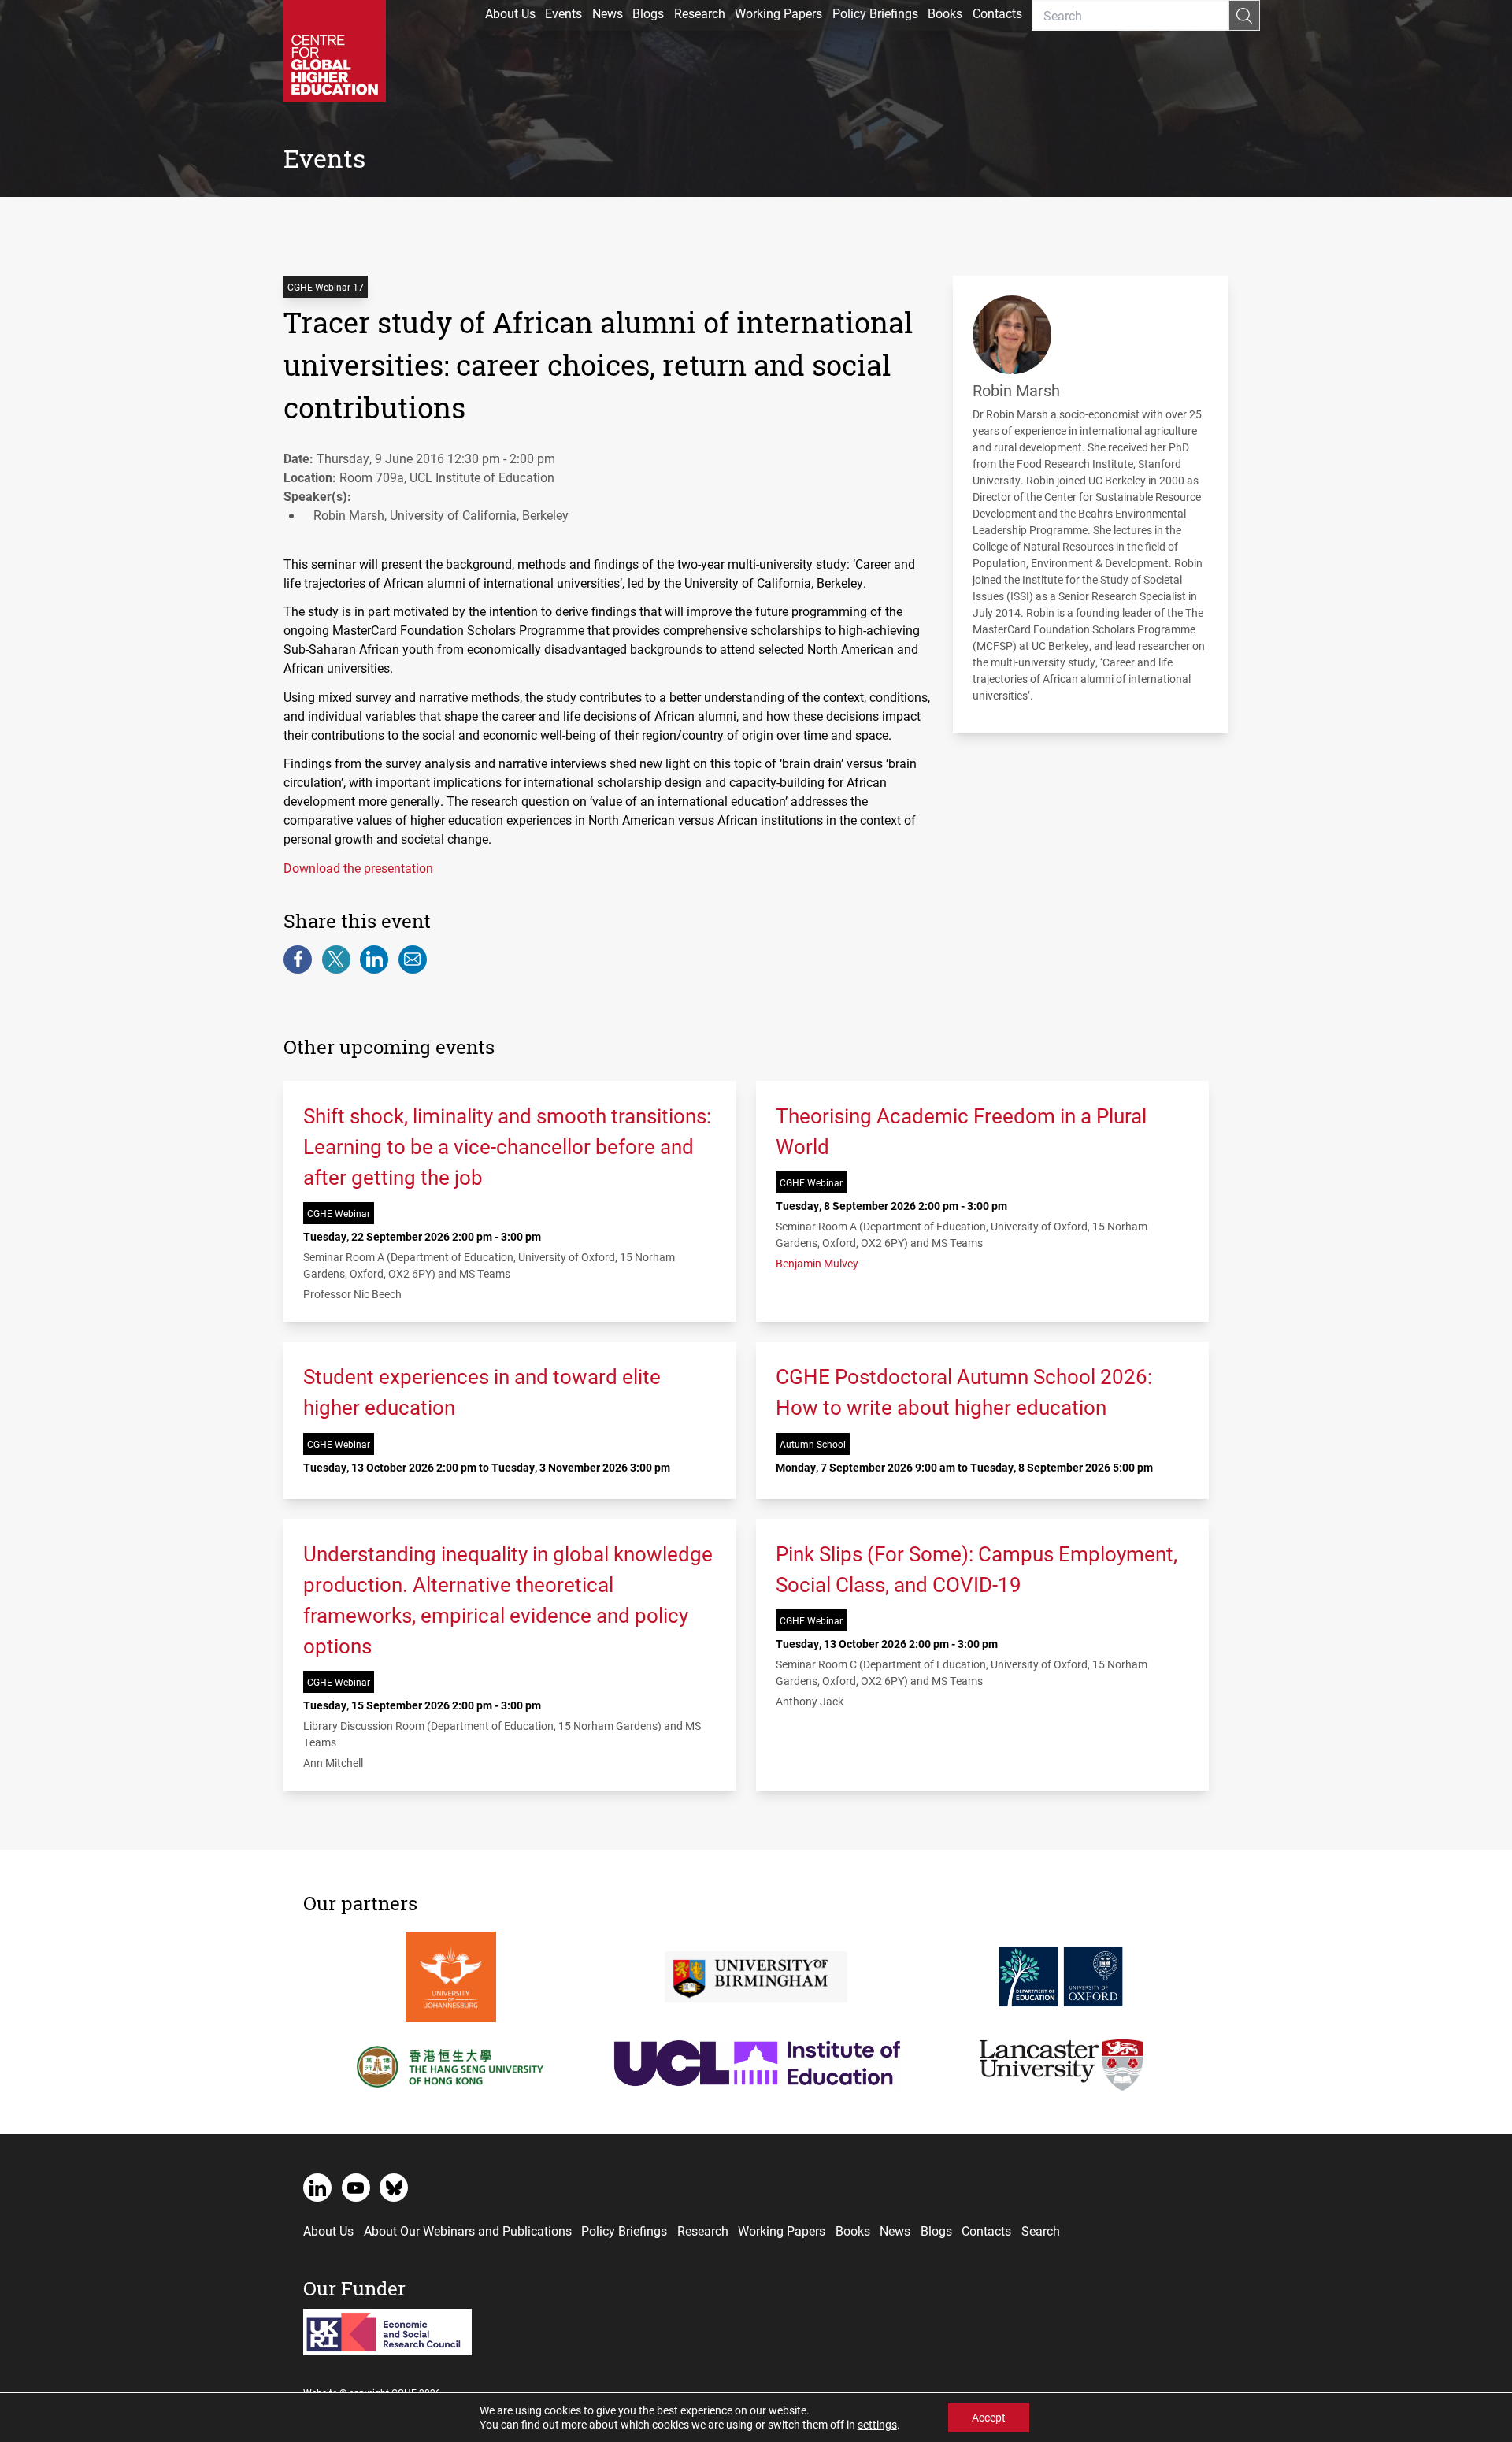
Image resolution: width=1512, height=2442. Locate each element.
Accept (989, 2417)
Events (563, 13)
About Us (510, 13)
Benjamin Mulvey (817, 1263)
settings (877, 2425)
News (608, 13)
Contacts (997, 13)
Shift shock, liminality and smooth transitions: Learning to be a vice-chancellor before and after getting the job (507, 1146)
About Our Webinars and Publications (468, 2230)
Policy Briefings (875, 13)
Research (700, 13)
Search (1041, 2230)
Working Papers (778, 13)
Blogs (648, 13)
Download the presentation (358, 868)
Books (945, 13)
